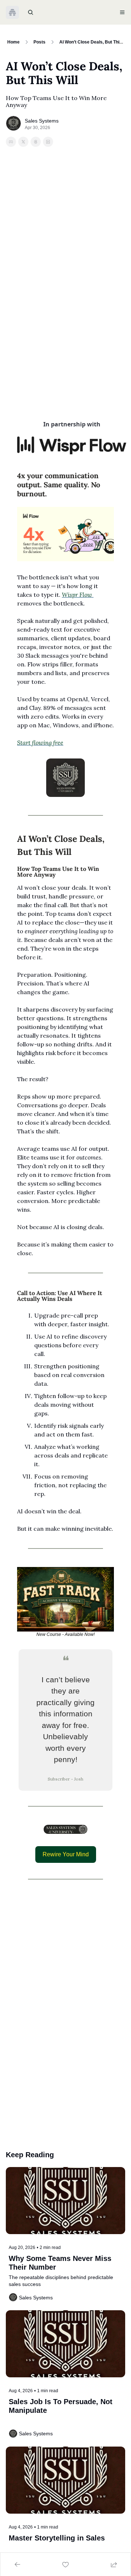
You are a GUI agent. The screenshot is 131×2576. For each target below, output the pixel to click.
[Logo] (12, 12)
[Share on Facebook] (11, 142)
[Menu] (122, 12)
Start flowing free (40, 743)
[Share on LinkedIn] (48, 142)
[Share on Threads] (36, 142)
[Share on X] (23, 142)
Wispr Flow (78, 595)
